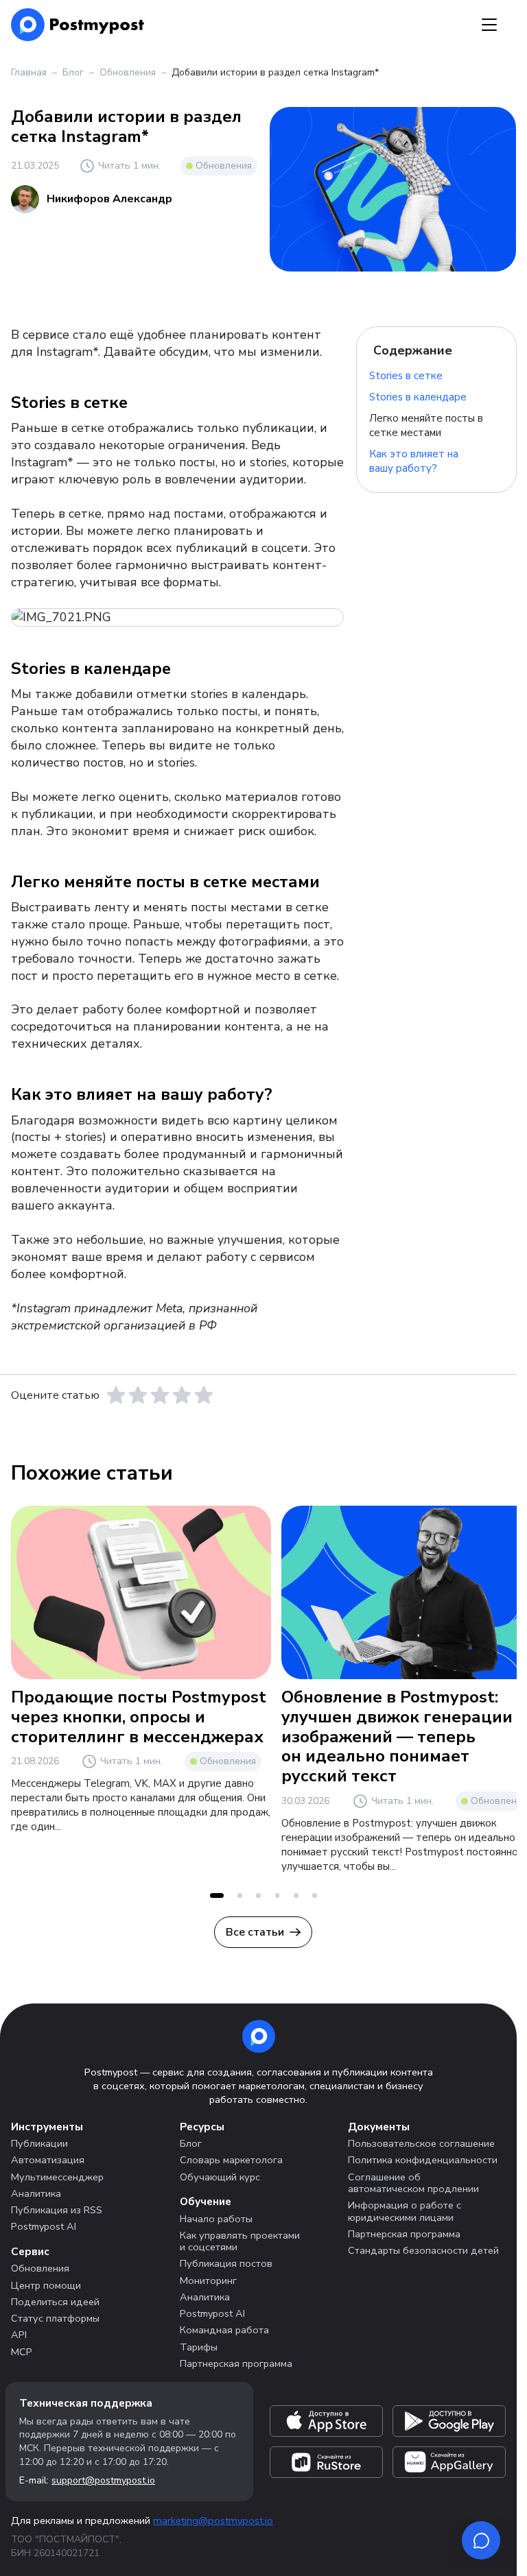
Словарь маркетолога (231, 2160)
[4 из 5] (182, 1395)
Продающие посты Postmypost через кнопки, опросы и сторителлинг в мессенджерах (139, 1717)
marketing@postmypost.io (213, 2520)
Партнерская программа (236, 2363)
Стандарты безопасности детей (423, 2250)
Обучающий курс (220, 2177)
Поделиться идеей (55, 2302)
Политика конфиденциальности (423, 2160)
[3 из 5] (160, 1395)
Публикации (39, 2143)
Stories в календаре (418, 397)
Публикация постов (226, 2263)
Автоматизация (48, 2160)
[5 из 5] (204, 1395)
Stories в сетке (406, 376)
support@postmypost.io (103, 2480)
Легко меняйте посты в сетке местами (426, 425)
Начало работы (216, 2219)
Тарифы (199, 2347)
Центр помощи (46, 2285)
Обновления (128, 72)
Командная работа (224, 2330)
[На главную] (78, 25)
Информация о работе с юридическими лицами (405, 2211)
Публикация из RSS (57, 2210)
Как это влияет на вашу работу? (414, 461)
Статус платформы (55, 2318)
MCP (22, 2352)
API (19, 2335)
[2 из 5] (138, 1395)
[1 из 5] (116, 1395)
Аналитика (36, 2193)
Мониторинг (208, 2280)
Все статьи (255, 1932)
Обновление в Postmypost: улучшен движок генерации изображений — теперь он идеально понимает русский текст (397, 1736)
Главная (29, 72)
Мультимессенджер (57, 2177)
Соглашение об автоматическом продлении (413, 2183)
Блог (73, 72)
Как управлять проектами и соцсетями (240, 2241)
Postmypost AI (44, 2226)
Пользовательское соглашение (421, 2143)
